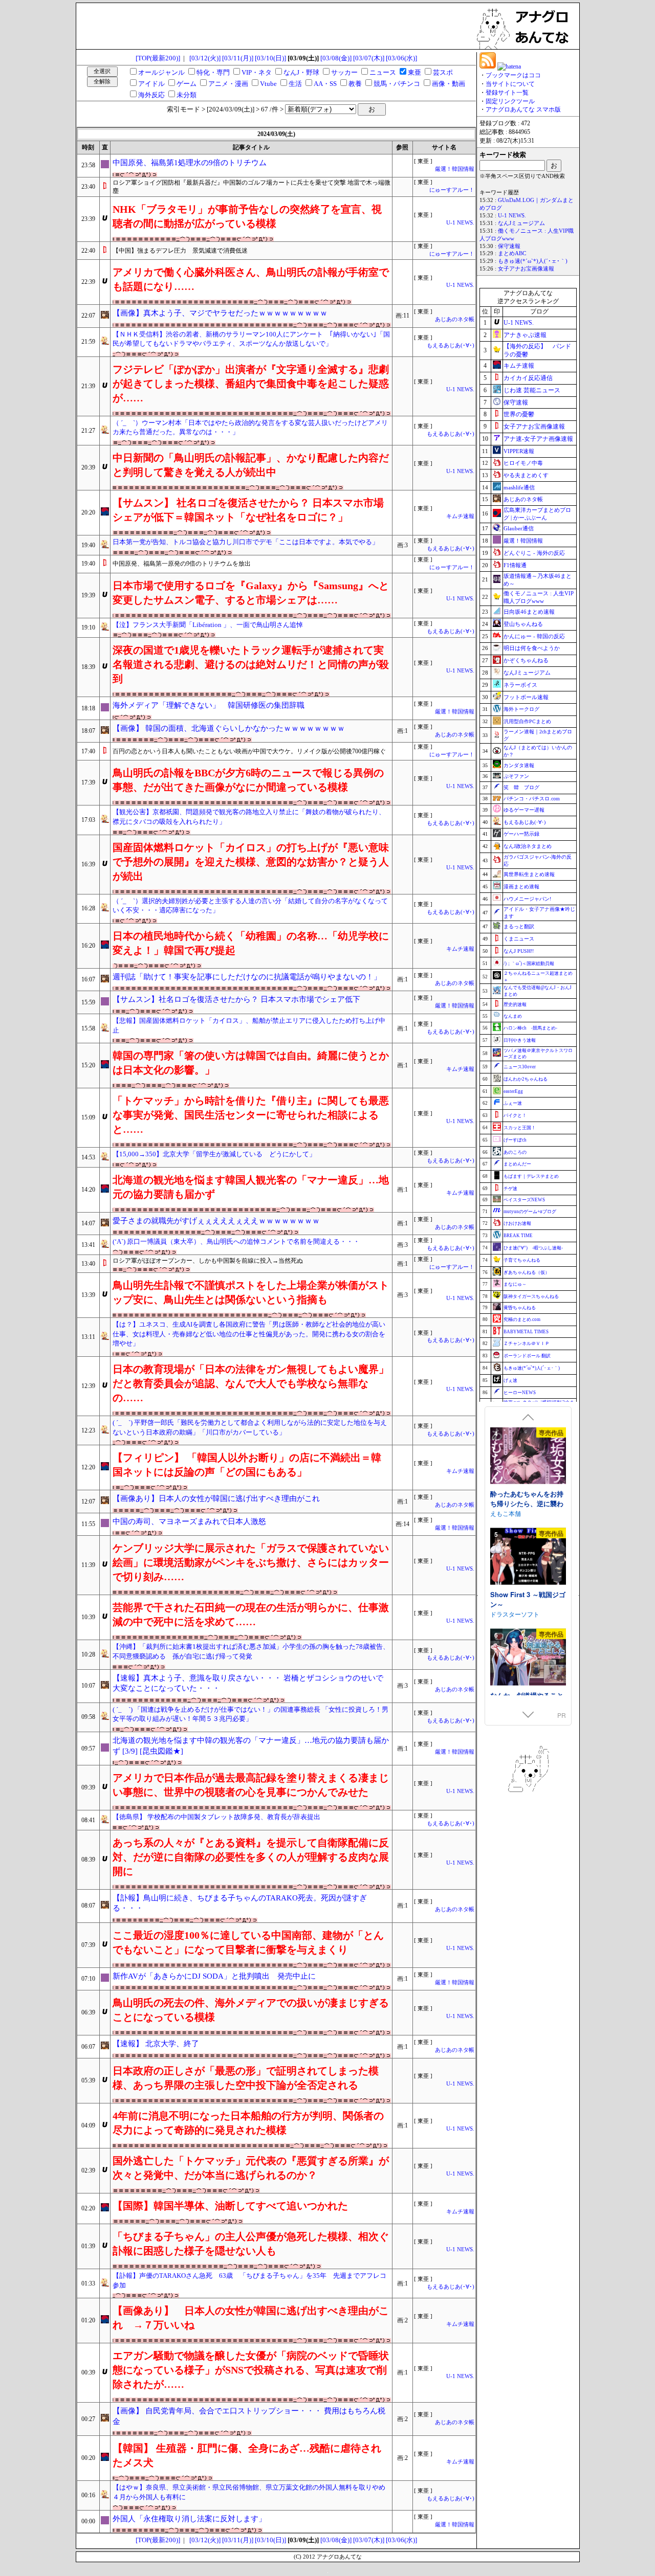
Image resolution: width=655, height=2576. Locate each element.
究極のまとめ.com (522, 1319)
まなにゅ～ (515, 1284)
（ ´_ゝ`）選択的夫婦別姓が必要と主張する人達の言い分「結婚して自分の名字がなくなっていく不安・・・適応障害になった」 (250, 906)
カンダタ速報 (519, 765)
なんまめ (513, 1016)
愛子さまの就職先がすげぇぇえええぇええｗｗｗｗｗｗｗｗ (216, 1221)
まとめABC (512, 253)
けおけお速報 (517, 1223)
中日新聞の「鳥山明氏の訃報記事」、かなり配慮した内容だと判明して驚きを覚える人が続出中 (251, 465)
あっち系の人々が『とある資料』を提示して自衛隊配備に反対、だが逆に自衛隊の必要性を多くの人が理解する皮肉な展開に (251, 1857)
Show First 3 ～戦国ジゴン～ (528, 1599)
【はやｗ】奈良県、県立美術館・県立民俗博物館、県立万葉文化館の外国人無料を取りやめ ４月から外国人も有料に (252, 2492)
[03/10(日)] (270, 58)
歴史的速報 (515, 1004)
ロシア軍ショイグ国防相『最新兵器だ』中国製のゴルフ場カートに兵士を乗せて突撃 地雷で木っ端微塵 (252, 187)
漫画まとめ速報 (521, 887)
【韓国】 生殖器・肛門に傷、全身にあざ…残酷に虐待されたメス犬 (247, 2455)
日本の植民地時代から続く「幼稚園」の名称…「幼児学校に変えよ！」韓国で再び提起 (251, 943)
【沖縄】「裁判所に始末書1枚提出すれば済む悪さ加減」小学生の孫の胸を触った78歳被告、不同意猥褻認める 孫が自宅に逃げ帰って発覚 (251, 1651)
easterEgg (513, 1091)
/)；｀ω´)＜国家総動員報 (529, 964)
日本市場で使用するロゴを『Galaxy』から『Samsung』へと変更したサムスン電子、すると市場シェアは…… (251, 593)
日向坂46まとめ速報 (529, 612)
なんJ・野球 (301, 72)
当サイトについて (510, 84)
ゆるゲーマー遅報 (524, 810)
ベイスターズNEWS (524, 1200)
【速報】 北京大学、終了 (156, 2044)
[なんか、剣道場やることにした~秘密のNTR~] (528, 1658)
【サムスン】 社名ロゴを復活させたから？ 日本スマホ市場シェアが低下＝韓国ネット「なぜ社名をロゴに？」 (248, 510)
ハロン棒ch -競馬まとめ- (530, 1028)
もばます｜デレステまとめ (531, 1176)
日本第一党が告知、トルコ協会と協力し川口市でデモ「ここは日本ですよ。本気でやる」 (246, 542)
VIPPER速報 (519, 451)
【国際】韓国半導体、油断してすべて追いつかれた (230, 2206)
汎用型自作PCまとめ (527, 721)
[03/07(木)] (369, 58)
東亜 (414, 72)
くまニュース (519, 939)
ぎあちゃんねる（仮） (527, 1272)
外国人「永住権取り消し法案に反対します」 (189, 2519)
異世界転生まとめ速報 (529, 874)
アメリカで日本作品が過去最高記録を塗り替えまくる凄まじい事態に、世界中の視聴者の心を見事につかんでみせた (251, 1785)
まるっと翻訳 (519, 926)
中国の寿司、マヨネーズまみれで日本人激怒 (189, 1521)
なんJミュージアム (521, 223)
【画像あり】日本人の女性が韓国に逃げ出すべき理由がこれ (216, 1498)
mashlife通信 (519, 487)
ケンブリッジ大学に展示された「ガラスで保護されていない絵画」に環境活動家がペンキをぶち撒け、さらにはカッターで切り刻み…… (251, 1562)
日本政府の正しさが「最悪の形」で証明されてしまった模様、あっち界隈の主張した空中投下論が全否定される (246, 2078)
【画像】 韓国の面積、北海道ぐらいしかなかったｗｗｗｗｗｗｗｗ (229, 728)
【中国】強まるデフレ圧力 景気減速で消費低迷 (180, 251)
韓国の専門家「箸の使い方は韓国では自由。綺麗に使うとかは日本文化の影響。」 (251, 1063)
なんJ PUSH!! (519, 951)
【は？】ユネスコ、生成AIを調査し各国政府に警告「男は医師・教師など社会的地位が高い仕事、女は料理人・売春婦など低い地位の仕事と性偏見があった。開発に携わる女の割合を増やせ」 (249, 1334)
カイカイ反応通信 (528, 378)
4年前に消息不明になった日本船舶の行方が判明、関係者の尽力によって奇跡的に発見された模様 (248, 2123)
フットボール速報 (526, 697)
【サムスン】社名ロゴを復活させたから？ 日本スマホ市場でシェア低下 (236, 999)
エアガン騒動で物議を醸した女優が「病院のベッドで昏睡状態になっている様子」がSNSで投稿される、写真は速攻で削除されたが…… (251, 2370)
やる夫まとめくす (526, 475)
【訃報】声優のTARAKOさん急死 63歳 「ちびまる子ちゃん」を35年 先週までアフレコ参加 (249, 2280)
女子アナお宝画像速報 (526, 269)
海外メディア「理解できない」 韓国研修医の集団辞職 (209, 705)
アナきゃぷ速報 (525, 335)
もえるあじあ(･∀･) (451, 345)
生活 (295, 84)
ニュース (383, 72)
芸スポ (443, 72)
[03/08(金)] (336, 58)
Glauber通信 (519, 528)
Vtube (268, 84)
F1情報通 (515, 565)
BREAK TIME (518, 1236)
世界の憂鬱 (519, 414)
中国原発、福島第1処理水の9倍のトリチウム (190, 163)
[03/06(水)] (401, 58)
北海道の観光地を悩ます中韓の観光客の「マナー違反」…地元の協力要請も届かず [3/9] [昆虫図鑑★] (251, 1746)
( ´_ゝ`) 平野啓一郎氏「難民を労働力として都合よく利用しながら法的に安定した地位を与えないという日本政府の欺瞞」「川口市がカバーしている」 (250, 1427)
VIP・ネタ (257, 72)
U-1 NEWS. (460, 223)
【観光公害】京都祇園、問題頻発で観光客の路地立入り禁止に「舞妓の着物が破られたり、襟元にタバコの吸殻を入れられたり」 (249, 817)
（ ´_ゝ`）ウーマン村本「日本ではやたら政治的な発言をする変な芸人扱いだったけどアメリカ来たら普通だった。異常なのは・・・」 (250, 428)
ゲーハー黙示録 (521, 834)
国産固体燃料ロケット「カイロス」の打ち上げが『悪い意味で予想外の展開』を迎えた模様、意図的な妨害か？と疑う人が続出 (251, 862)
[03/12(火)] (205, 58)
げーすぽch (515, 1140)
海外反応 (151, 95)
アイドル (151, 84)
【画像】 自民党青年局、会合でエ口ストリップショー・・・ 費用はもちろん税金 (249, 2416)
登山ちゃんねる (523, 624)
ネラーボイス (520, 685)
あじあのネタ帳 (455, 319)
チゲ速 (510, 1189)
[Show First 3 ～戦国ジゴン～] (528, 1558)
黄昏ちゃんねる (520, 1308)
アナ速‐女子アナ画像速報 (538, 439)
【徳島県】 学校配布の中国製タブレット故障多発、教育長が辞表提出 (216, 1817)
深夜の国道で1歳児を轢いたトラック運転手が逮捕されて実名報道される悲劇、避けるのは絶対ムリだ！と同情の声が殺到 (251, 664)
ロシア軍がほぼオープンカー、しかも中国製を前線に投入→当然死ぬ (208, 1261)
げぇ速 (510, 1380)
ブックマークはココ (513, 75)
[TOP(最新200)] (158, 58)
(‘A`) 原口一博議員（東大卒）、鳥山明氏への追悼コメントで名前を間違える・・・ (236, 1241)
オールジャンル (161, 72)
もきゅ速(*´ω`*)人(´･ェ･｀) (533, 261)
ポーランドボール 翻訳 (527, 1356)
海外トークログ (521, 709)
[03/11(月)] (238, 58)
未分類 (187, 95)
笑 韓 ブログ (521, 787)
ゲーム (187, 84)
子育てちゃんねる (522, 1260)
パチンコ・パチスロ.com (532, 799)
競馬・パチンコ (397, 84)
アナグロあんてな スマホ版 (523, 109)
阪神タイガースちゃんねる (531, 1296)
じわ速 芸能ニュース (532, 390)
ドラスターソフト (515, 1614)
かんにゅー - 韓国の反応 (534, 636)
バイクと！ (515, 1115)
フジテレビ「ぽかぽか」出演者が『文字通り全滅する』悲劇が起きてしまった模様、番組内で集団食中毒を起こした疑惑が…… (251, 384)
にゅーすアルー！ (452, 190)
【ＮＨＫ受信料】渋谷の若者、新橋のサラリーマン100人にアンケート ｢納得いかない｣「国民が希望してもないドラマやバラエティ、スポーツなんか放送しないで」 (251, 339)
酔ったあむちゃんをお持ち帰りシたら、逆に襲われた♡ (527, 1504)
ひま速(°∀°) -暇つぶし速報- (533, 1248)
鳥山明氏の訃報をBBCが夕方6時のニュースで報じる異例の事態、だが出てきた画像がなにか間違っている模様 (248, 780)
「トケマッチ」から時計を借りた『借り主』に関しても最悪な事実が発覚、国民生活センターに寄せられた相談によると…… (251, 1115)
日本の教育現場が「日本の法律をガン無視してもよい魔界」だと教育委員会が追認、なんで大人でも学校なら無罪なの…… (251, 1383)
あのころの (515, 1152)
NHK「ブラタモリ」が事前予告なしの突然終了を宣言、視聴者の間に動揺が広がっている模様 (247, 216)
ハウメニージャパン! (527, 899)
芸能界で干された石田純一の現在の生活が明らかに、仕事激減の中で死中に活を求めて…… (251, 1615)
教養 (355, 84)
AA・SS (325, 84)
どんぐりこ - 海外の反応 (534, 553)
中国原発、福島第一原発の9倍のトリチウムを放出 (182, 564)
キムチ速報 (460, 516)
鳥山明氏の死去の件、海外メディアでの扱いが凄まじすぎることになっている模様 (251, 2010)
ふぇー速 (513, 1103)
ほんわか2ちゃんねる (526, 1079)
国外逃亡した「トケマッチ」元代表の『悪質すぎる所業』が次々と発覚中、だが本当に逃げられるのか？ (251, 2168)
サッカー (344, 72)
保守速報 (509, 246)
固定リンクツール (510, 101)
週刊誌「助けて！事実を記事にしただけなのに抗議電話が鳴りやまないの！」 (247, 977)
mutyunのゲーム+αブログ (530, 1212)
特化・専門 (213, 72)
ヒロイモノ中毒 (523, 463)
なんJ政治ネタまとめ (528, 846)
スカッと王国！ (520, 1128)
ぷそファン (516, 776)
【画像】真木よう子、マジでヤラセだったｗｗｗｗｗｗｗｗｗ (220, 313)
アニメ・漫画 (228, 84)
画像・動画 (449, 84)
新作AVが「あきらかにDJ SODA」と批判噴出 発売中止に (214, 1976)
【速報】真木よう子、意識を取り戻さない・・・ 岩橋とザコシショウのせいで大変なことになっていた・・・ (248, 1683)
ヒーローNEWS (520, 1393)
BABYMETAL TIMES (526, 1332)
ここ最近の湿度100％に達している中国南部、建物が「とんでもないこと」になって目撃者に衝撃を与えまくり (248, 1942)
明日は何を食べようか (532, 648)
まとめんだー (517, 1164)
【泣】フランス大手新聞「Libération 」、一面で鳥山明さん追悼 (208, 625)
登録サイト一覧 (507, 93)
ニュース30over (520, 1067)
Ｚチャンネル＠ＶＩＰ (527, 1343)
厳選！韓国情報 (455, 169)
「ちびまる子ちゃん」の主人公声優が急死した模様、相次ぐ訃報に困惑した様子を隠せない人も (251, 2244)
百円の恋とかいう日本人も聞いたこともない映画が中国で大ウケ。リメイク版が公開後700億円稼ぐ (249, 751)
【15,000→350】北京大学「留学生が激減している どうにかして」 (214, 1154)
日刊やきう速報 (520, 1040)
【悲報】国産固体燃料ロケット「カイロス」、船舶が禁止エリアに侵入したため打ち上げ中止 (249, 1025)
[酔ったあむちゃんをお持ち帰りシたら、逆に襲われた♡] (528, 1457)
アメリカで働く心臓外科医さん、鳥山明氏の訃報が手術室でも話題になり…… (251, 279)
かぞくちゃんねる (526, 660)
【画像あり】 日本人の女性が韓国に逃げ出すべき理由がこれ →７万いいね (251, 2318)
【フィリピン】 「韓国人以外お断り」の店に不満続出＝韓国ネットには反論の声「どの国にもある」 (247, 1465)
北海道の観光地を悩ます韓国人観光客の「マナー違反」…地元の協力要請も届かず (251, 1187)
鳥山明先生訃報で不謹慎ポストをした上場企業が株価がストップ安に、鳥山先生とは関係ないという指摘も (251, 1292)
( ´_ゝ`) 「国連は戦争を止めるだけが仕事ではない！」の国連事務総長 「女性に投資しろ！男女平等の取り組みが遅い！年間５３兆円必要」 (250, 1714)
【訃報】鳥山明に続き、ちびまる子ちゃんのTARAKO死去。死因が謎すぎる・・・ (240, 1903)
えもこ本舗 (506, 1513)
